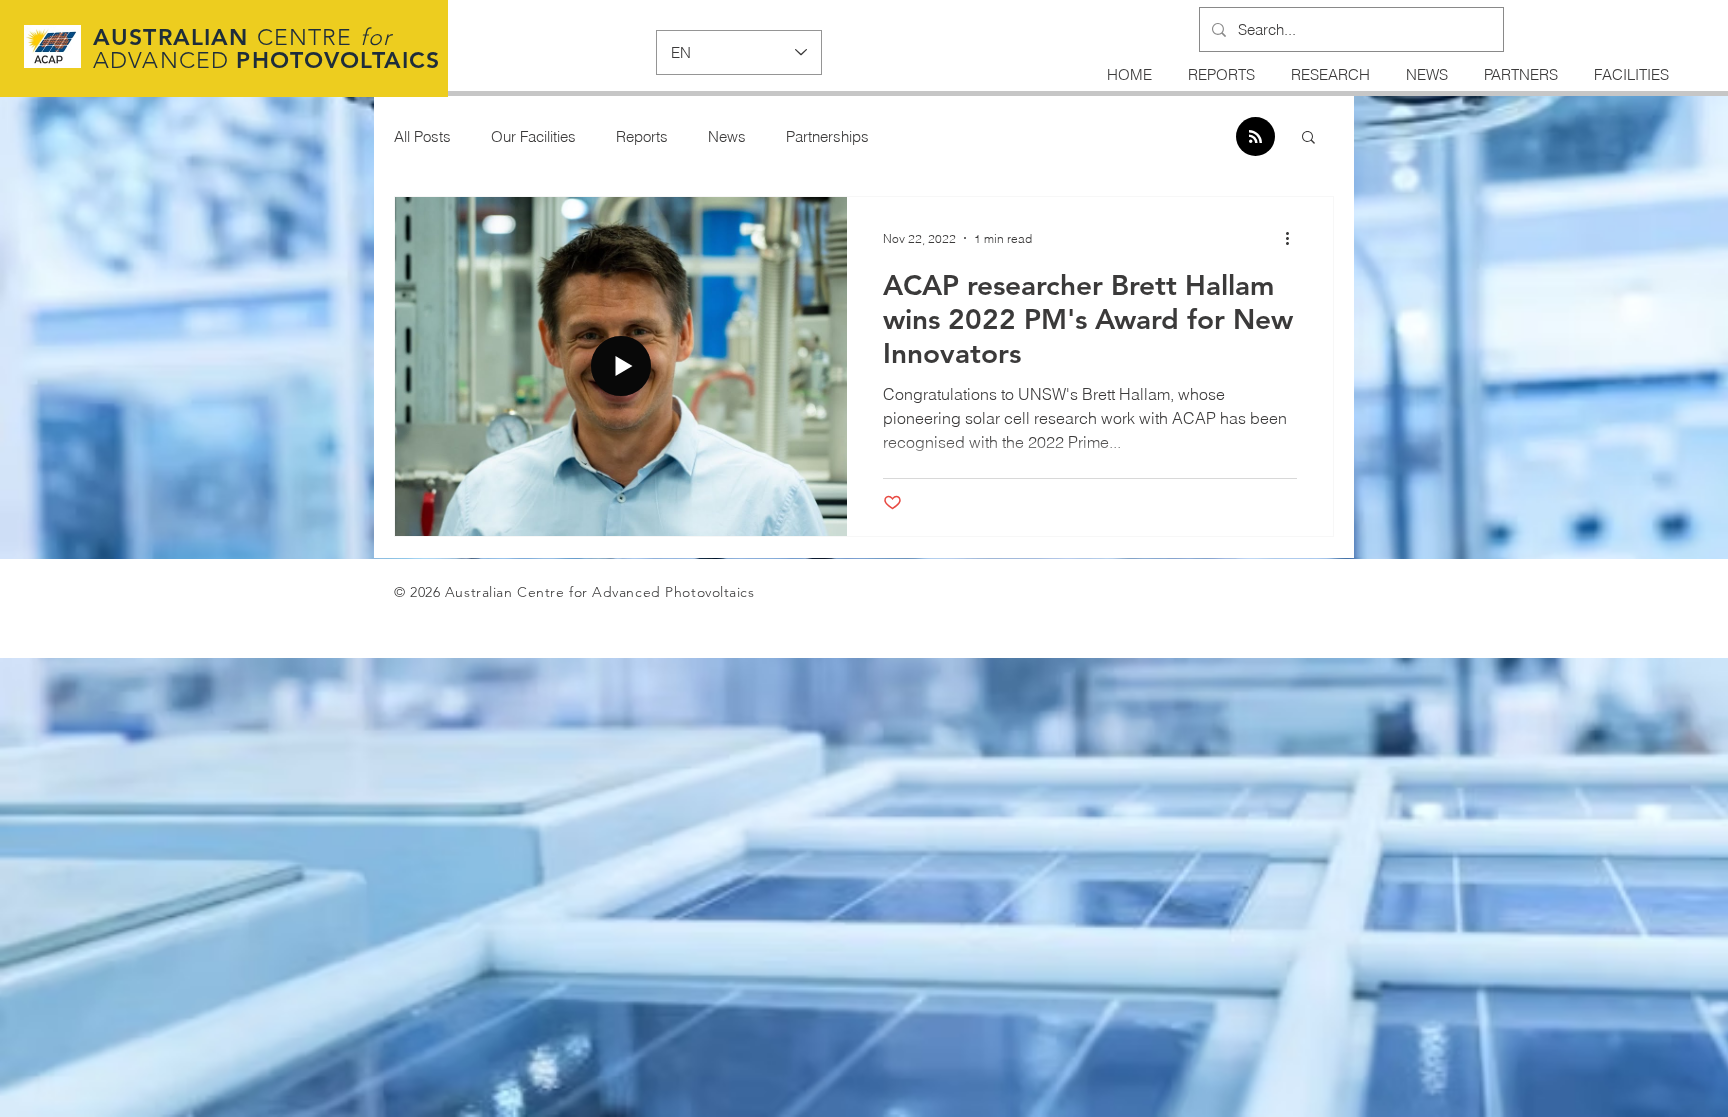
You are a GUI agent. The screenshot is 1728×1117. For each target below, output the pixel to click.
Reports (642, 136)
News (727, 136)
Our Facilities (533, 136)
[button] (1308, 138)
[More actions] (1294, 238)
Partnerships (827, 136)
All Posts (422, 136)
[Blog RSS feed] (1255, 137)
